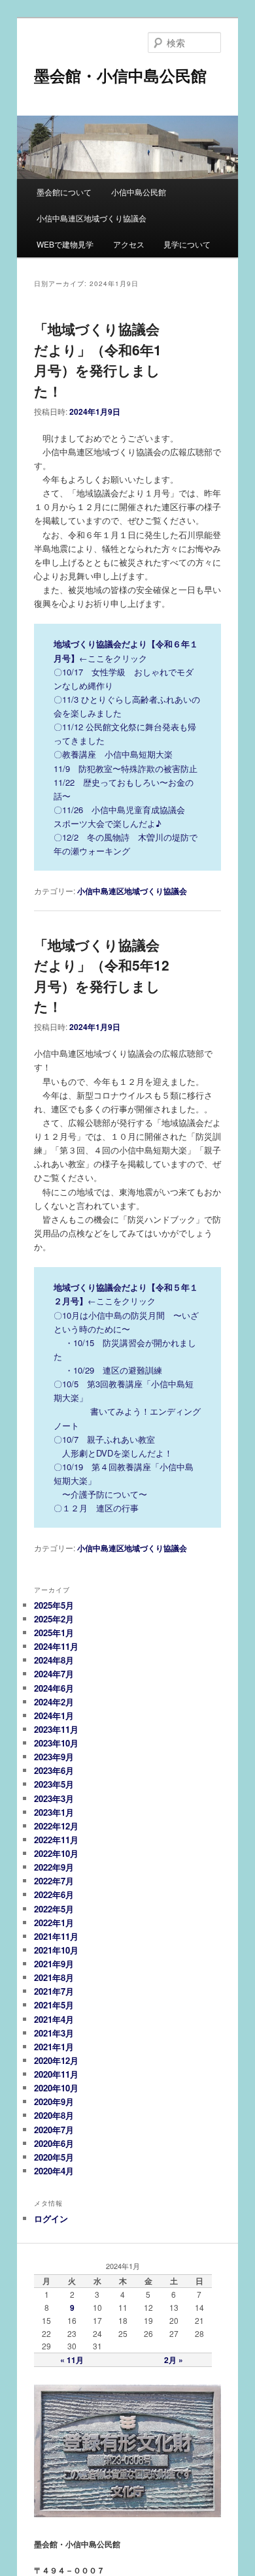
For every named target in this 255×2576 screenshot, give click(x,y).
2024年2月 (54, 1702)
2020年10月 (56, 2088)
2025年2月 (54, 1619)
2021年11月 (56, 1936)
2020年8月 (54, 2115)
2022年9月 (54, 1867)
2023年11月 (56, 1729)
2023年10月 (56, 1743)
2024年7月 (54, 1674)
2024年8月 (54, 1660)
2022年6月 (54, 1894)
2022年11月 (56, 1840)
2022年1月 (54, 1923)
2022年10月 (56, 1853)
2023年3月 (54, 1798)
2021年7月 (54, 1991)
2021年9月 (54, 1964)
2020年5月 (54, 2157)
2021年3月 (54, 2033)
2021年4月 (54, 2019)
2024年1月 (54, 1715)
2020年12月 (56, 2060)
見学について (187, 244)
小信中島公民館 (139, 192)
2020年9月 (54, 2101)
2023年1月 (54, 1812)
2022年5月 (54, 1909)
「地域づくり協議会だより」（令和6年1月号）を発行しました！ (98, 360)
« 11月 (72, 2360)
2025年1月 (54, 1633)
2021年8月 (54, 1977)
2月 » (174, 2360)
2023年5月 (54, 1784)
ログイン (51, 2218)
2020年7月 (54, 2130)
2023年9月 (54, 1757)
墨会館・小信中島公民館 (120, 75)
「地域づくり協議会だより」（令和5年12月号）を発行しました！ (102, 975)
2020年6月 (54, 2143)
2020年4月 (54, 2171)
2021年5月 (54, 2005)
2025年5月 (54, 1605)
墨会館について (64, 192)
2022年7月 (54, 1881)
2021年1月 (54, 2047)
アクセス (129, 244)
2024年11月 (56, 1646)
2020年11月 (56, 2074)
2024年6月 (54, 1688)
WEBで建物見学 (65, 244)
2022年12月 (56, 1826)
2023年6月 (54, 1770)
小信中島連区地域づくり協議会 (92, 218)
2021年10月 (56, 1950)
